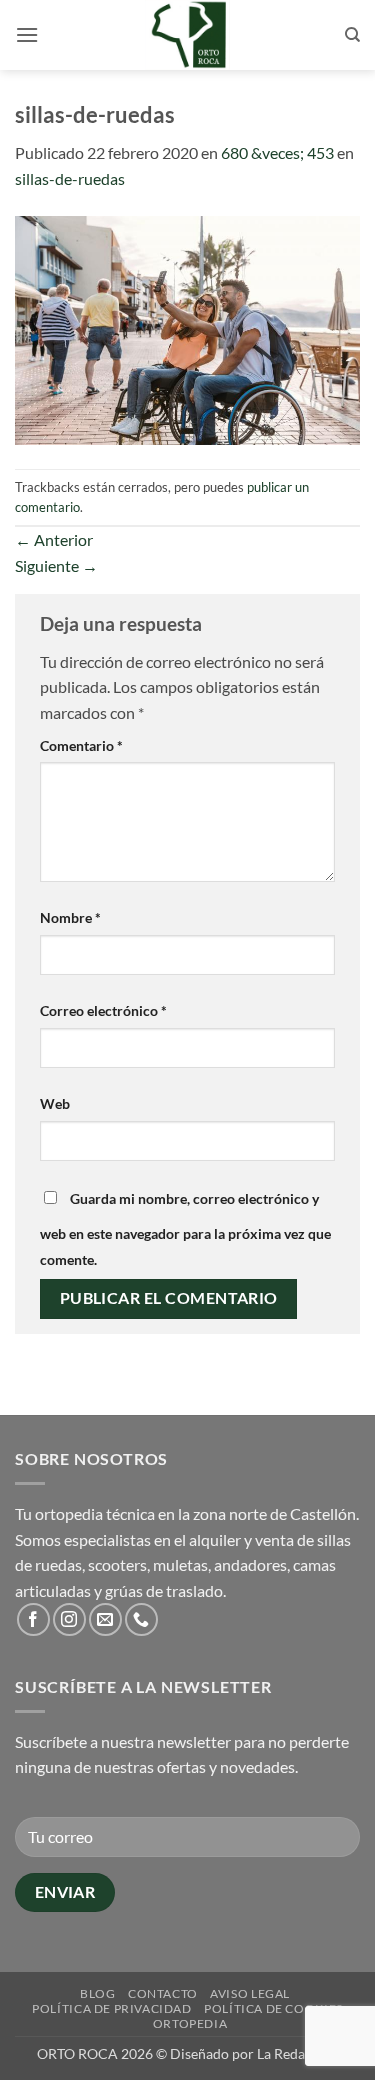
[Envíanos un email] (105, 1619)
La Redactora (297, 2053)
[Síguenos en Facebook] (33, 1619)
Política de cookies (273, 2008)
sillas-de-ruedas (70, 178)
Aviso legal (250, 1993)
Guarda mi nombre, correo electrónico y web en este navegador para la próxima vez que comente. (185, 1229)
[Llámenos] (141, 1619)
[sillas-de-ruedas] (187, 327)
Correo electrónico (103, 1010)
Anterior (54, 539)
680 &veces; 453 (277, 152)
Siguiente (56, 565)
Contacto (163, 1993)
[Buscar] (352, 35)
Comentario (81, 745)
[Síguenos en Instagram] (69, 1619)
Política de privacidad (111, 2008)
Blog (97, 1993)
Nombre (70, 917)
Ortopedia (190, 2023)
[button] (27, 34)
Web (55, 1103)
